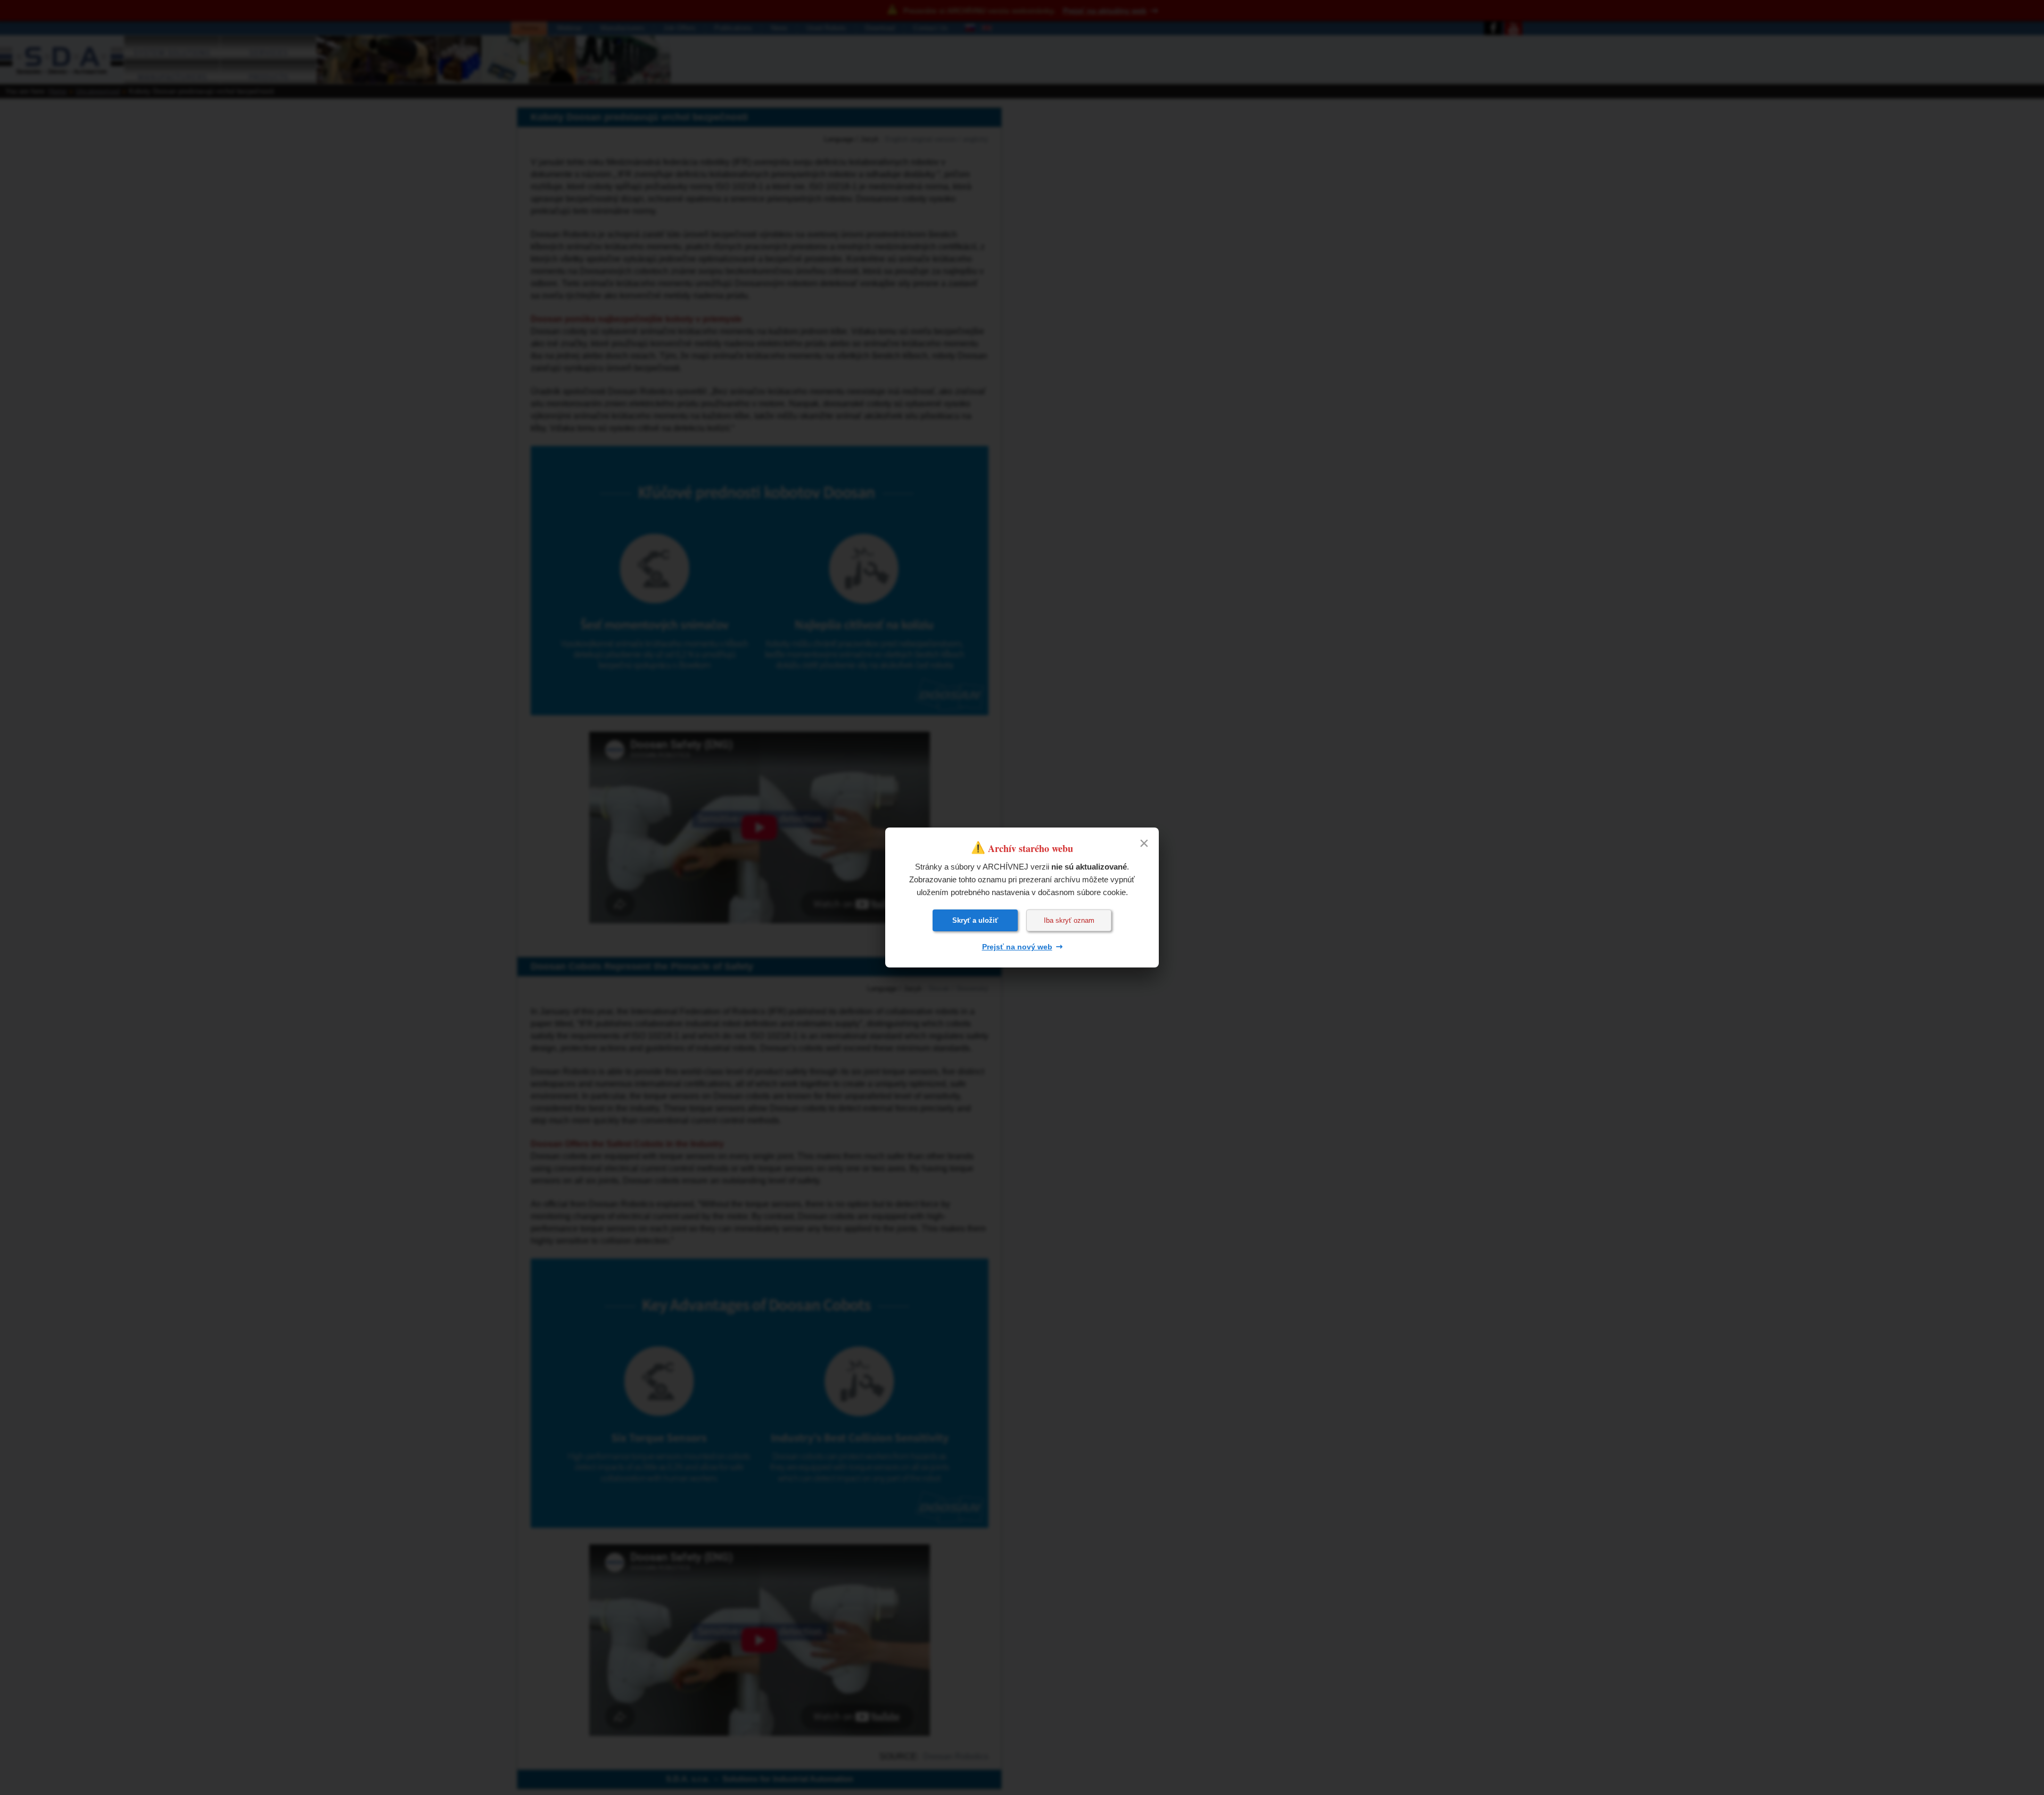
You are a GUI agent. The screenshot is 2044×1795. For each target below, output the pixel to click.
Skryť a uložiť (975, 920)
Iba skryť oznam (1069, 920)
